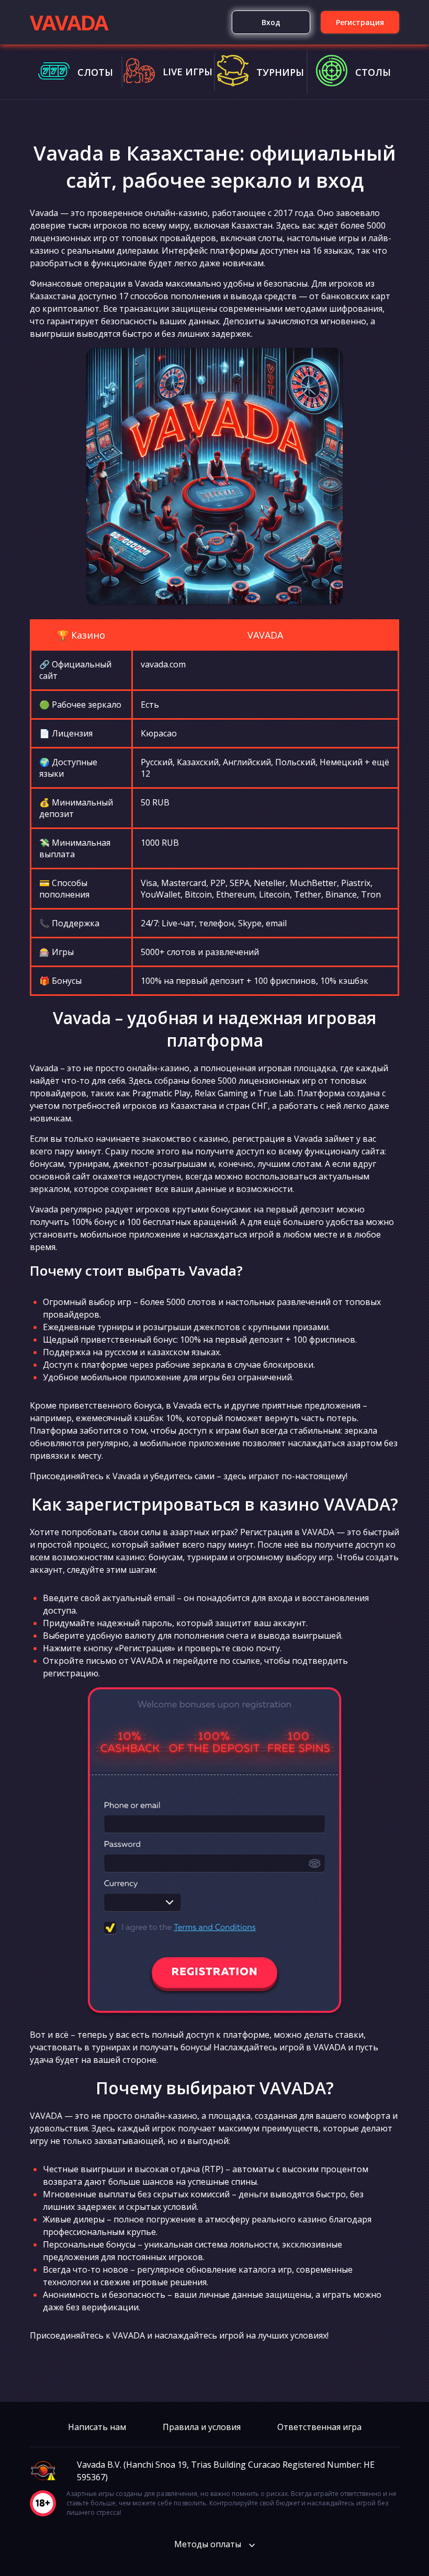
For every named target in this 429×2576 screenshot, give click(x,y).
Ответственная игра (319, 2427)
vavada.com (163, 664)
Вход (271, 22)
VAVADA (69, 22)
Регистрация (360, 22)
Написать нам (97, 2427)
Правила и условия (202, 2427)
